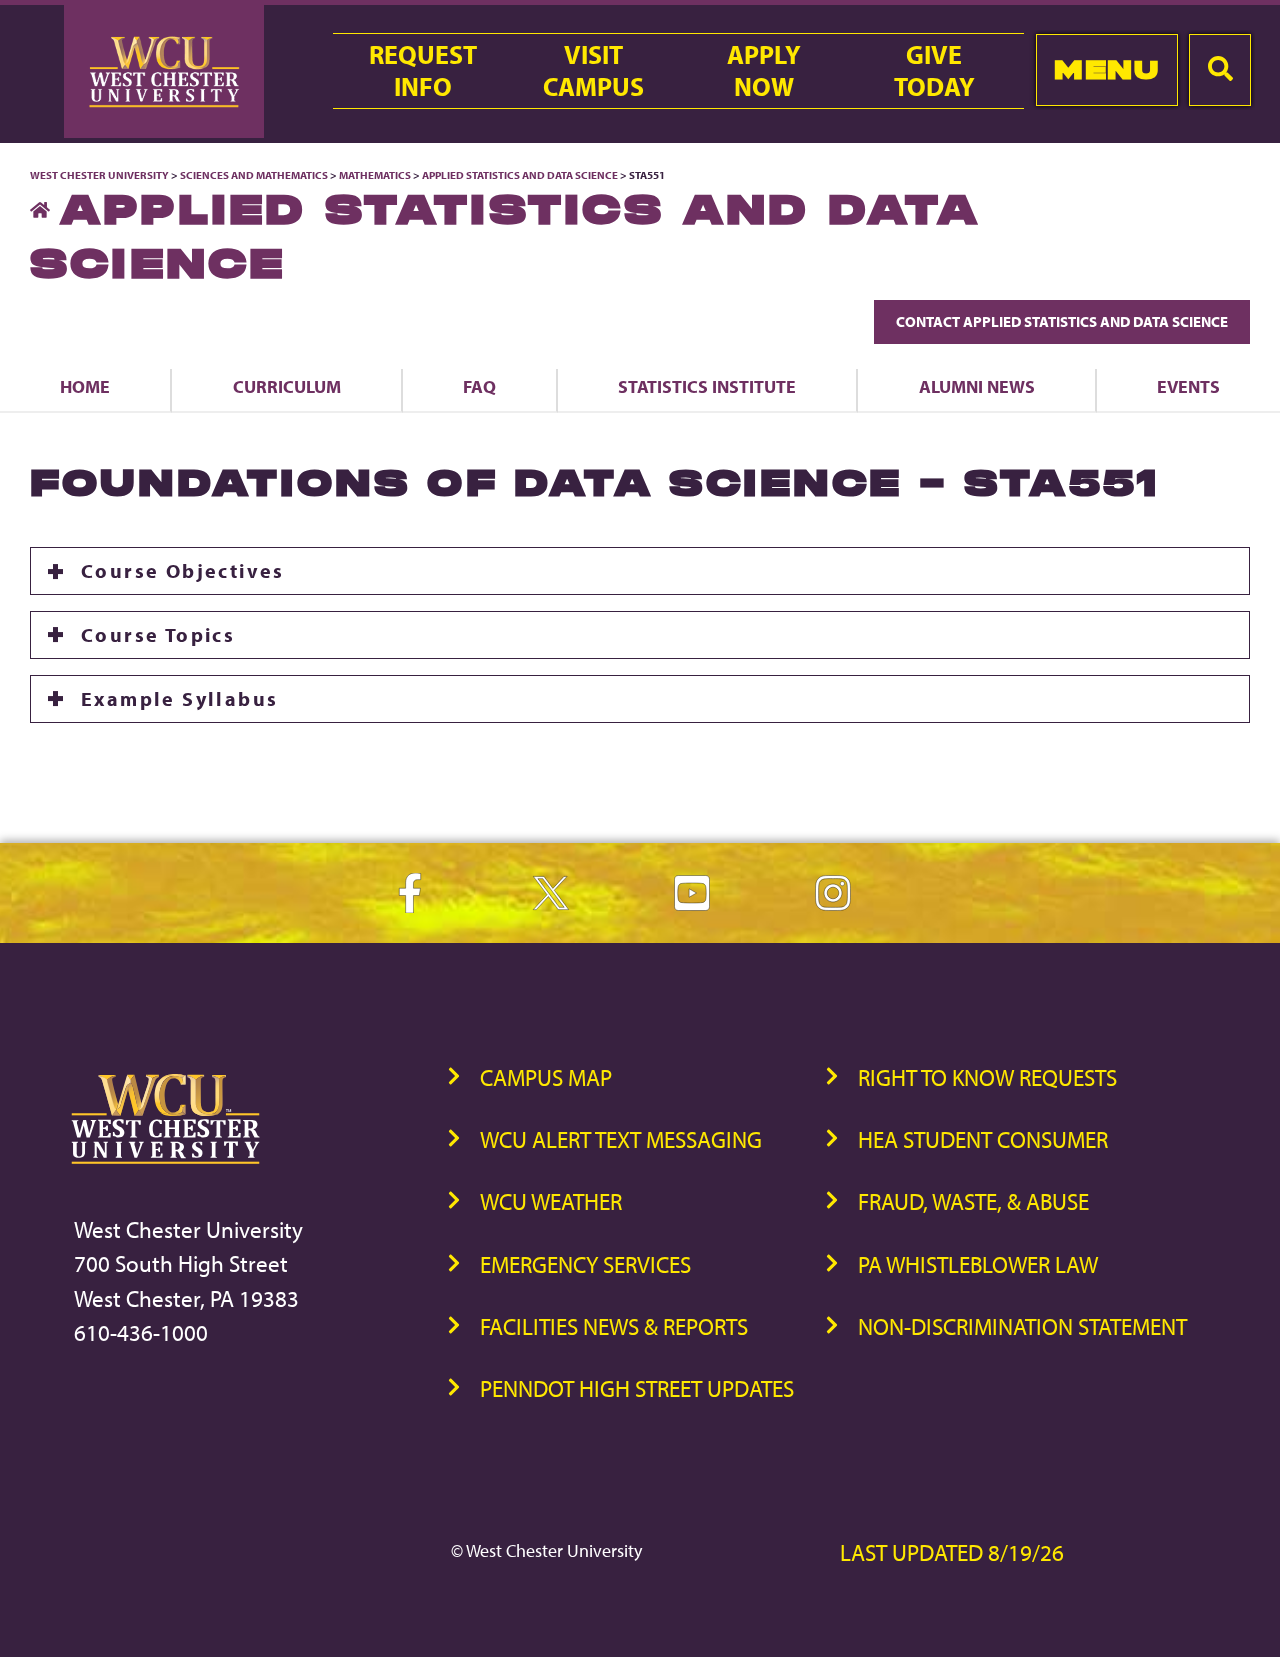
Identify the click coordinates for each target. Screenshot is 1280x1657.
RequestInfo (423, 71)
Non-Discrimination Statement (1022, 1326)
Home (85, 386)
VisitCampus (593, 71)
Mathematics (375, 175)
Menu (1106, 69)
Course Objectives (183, 570)
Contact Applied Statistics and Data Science (1062, 321)
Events (1188, 386)
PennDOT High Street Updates (637, 1388)
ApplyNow (764, 71)
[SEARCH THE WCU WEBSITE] (1220, 70)
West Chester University (99, 175)
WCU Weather (551, 1201)
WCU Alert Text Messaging (621, 1139)
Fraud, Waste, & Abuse (973, 1201)
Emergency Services (585, 1264)
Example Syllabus (179, 698)
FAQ (479, 386)
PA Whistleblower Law (978, 1264)
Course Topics (158, 634)
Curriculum (287, 386)
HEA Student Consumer (983, 1139)
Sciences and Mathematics (254, 175)
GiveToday (934, 71)
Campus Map (546, 1077)
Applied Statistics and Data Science (520, 175)
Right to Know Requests (987, 1077)
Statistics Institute (707, 386)
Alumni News (977, 386)
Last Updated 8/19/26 (952, 1552)
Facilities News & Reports (614, 1326)
